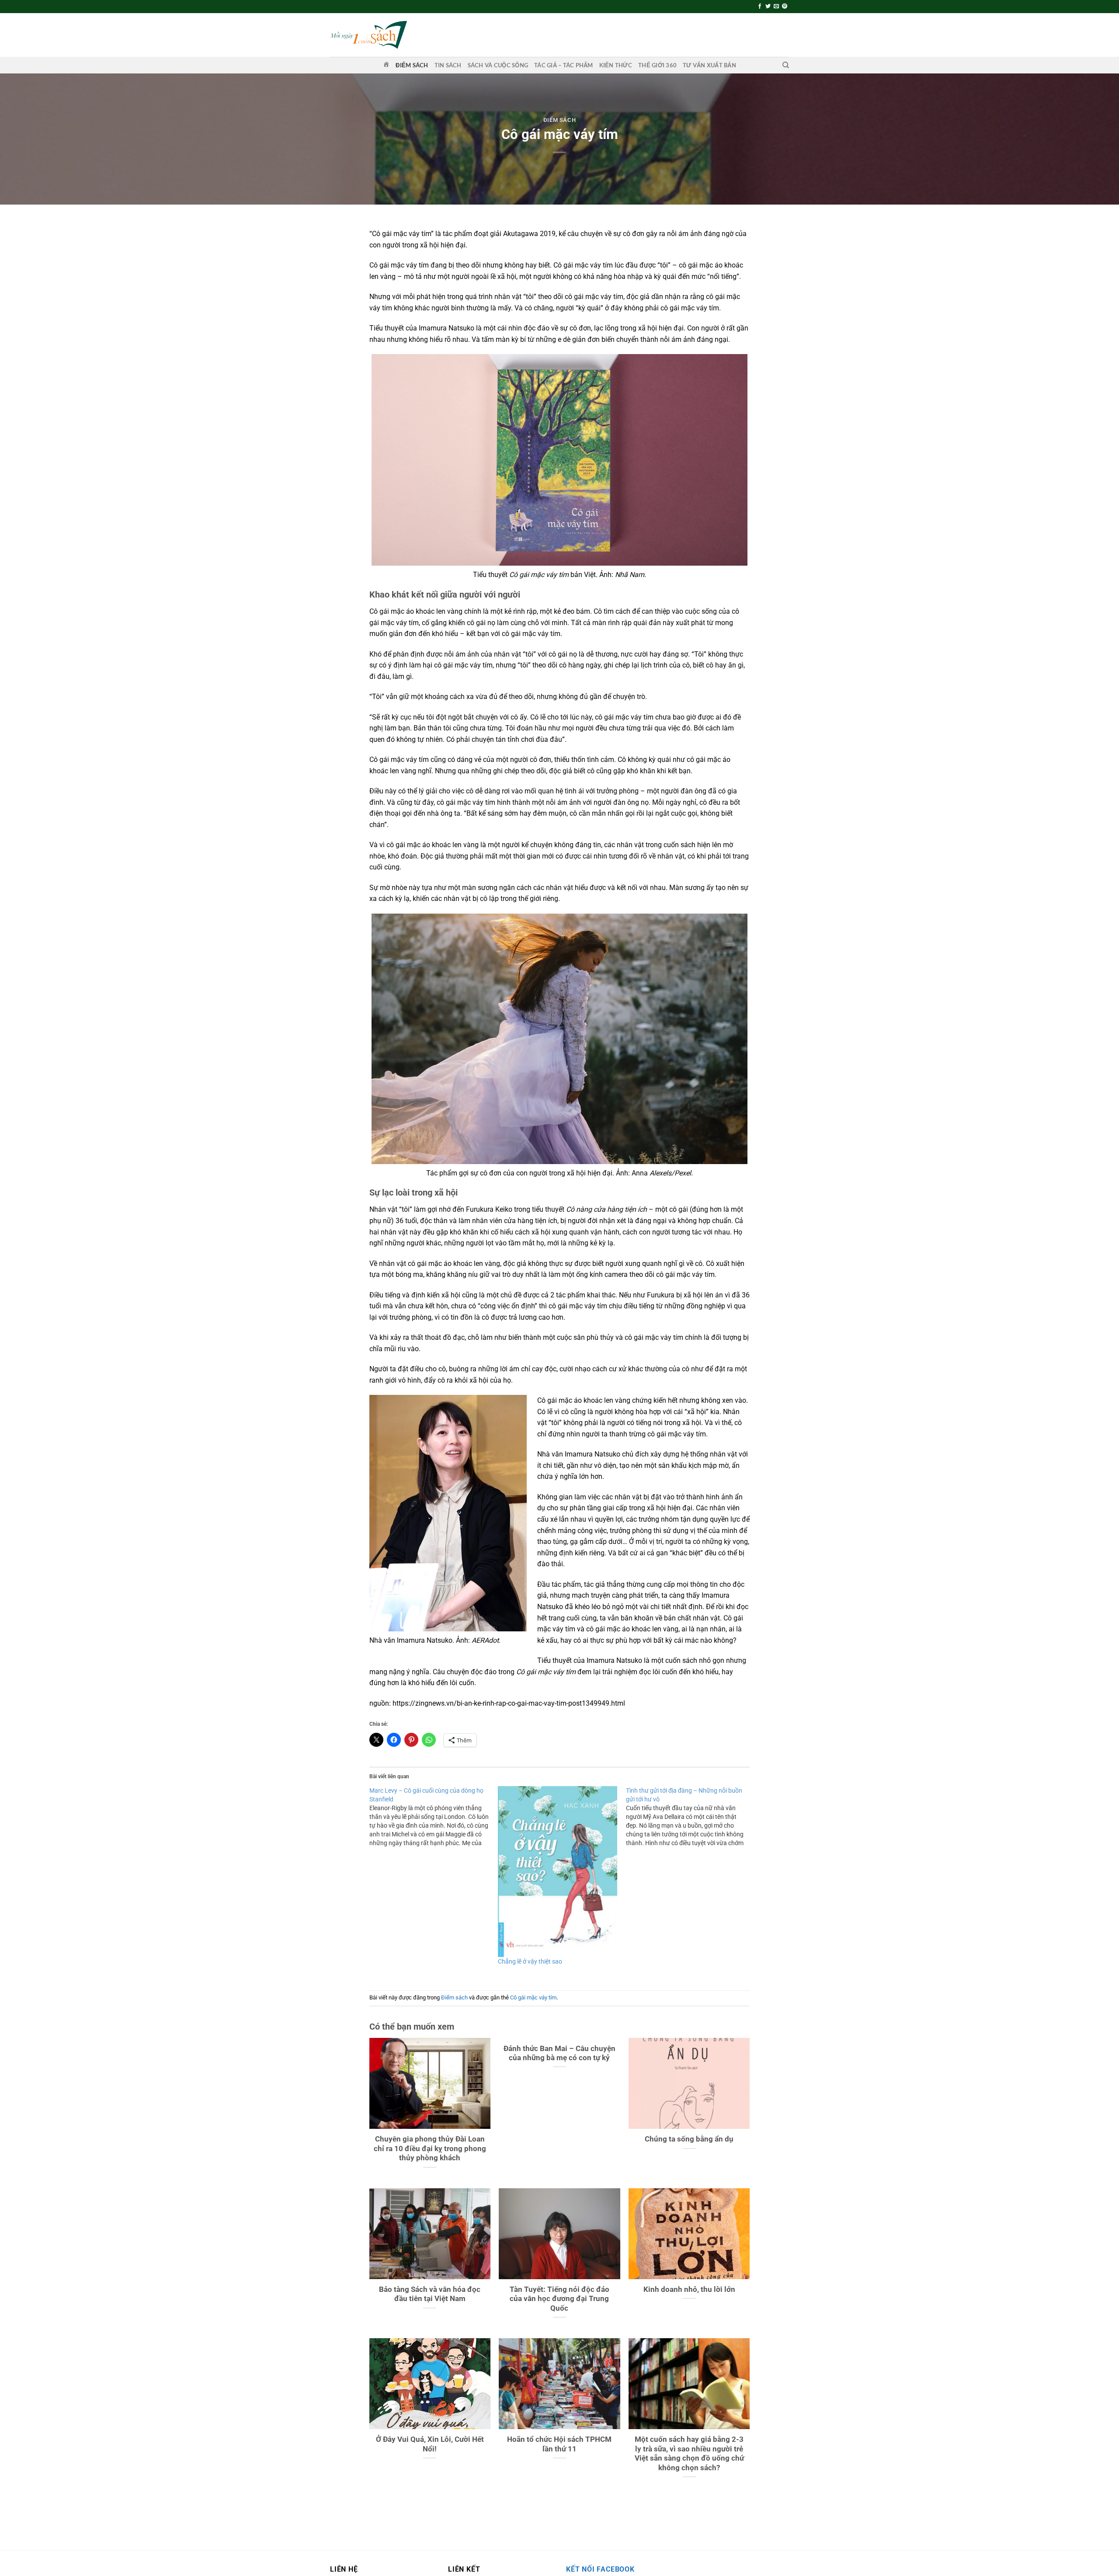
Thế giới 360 (657, 65)
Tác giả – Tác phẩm (564, 65)
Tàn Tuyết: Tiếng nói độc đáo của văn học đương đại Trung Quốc (559, 2299)
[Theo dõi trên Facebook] (760, 7)
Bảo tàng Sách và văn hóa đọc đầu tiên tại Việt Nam (430, 2294)
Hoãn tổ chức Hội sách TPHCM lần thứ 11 (559, 2444)
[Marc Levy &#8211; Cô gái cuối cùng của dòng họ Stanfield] (434, 1817)
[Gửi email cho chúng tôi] (776, 7)
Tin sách (448, 65)
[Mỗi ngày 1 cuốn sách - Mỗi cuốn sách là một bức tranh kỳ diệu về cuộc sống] (368, 35)
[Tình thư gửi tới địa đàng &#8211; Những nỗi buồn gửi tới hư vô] (690, 1817)
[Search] (786, 65)
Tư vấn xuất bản (709, 65)
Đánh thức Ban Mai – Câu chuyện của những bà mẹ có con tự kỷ (559, 2053)
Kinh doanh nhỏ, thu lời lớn (689, 2289)
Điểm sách (412, 65)
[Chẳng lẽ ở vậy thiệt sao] (558, 1872)
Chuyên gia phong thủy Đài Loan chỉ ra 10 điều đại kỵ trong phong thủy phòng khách (430, 2148)
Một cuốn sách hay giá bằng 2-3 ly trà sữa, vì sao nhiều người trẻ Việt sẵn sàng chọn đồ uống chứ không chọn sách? (689, 2454)
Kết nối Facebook (600, 2569)
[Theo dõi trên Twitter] (768, 7)
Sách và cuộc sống (498, 65)
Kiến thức (616, 65)
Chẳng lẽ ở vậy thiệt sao (530, 1961)
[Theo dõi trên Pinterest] (785, 7)
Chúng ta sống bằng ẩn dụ (689, 2139)
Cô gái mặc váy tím (533, 1997)
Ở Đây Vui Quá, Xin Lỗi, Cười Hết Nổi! (430, 2444)
